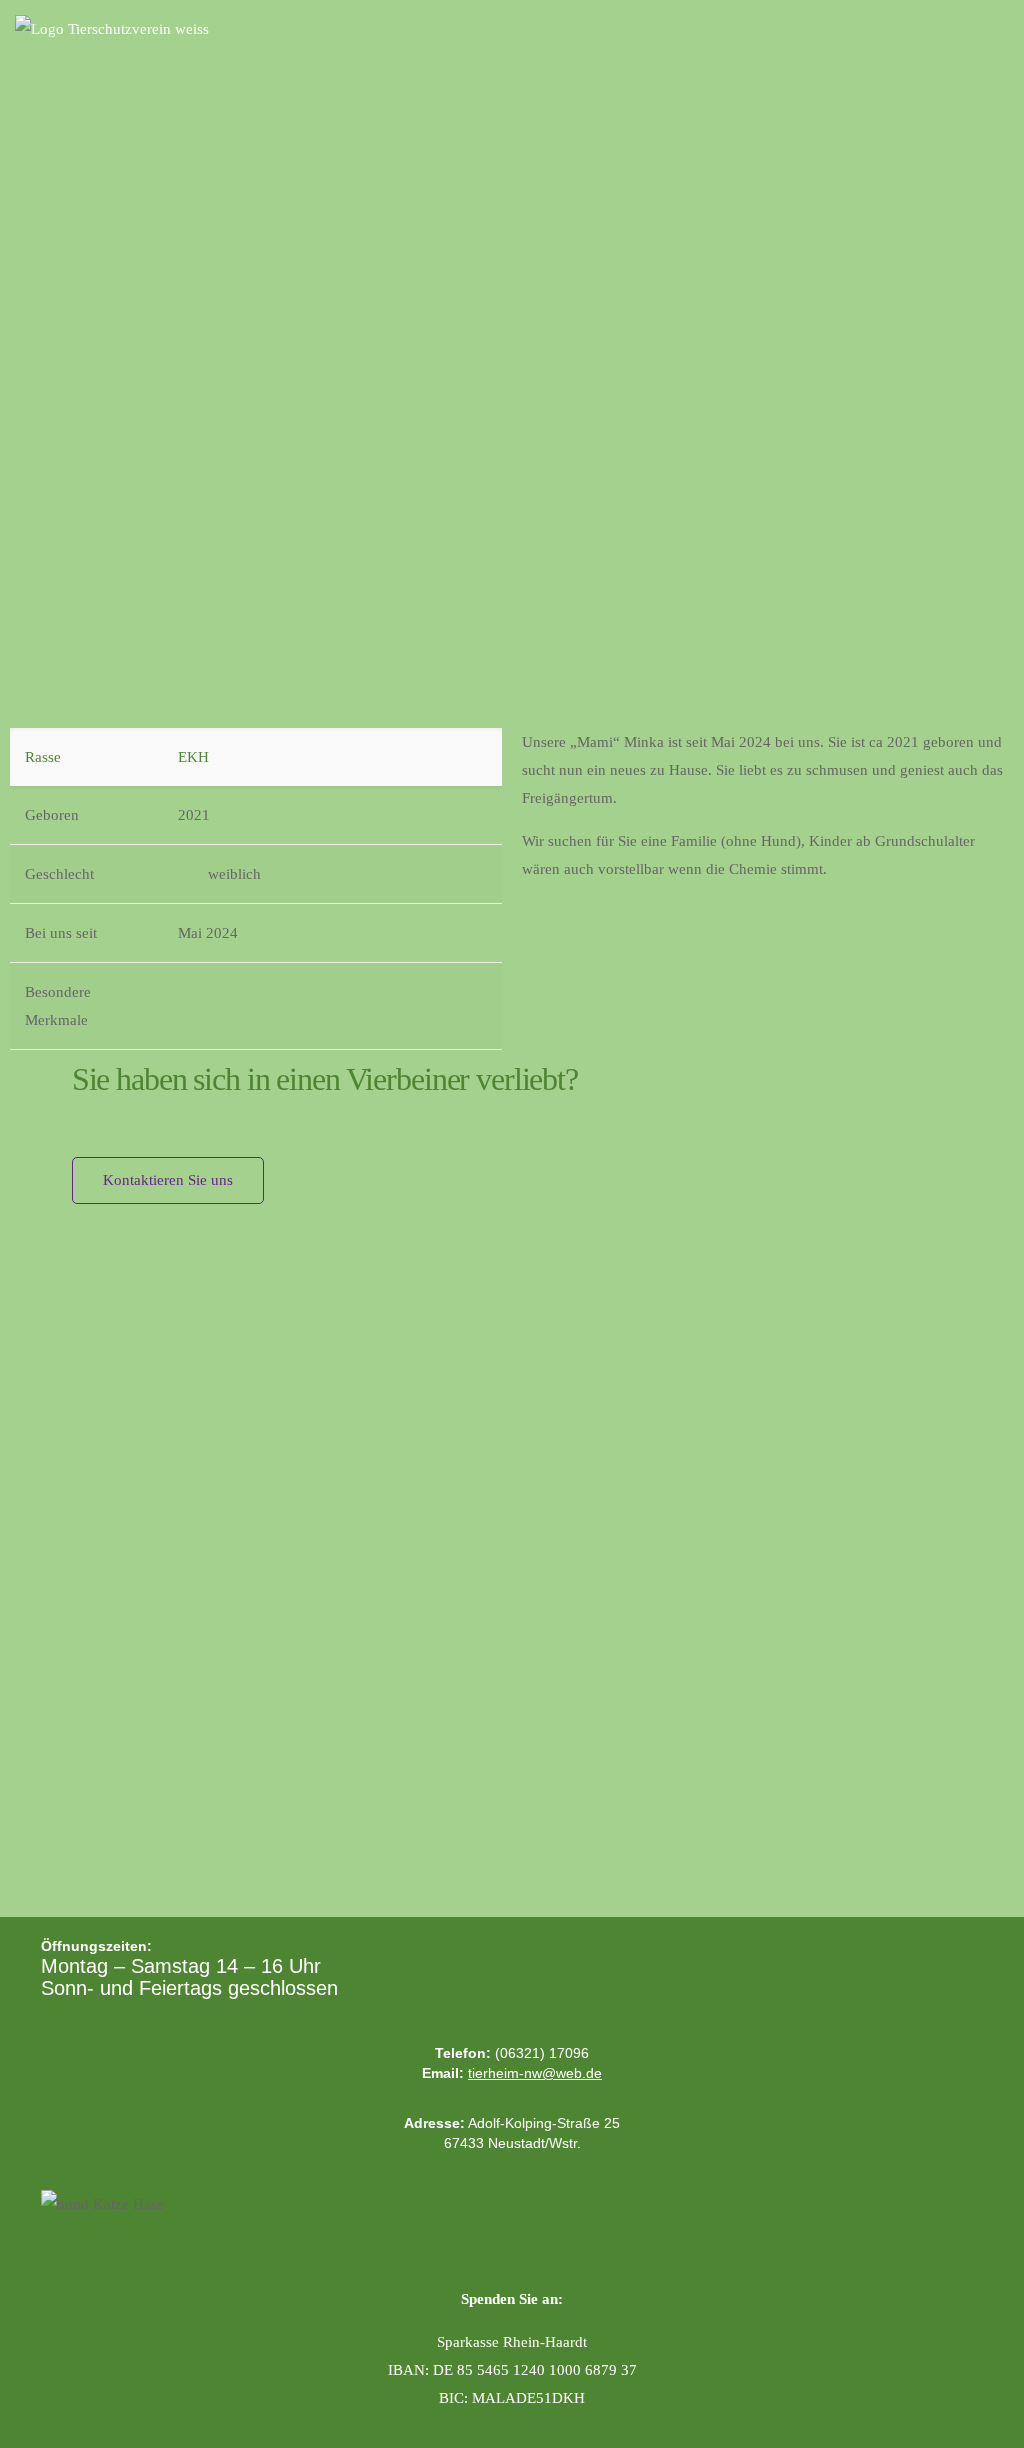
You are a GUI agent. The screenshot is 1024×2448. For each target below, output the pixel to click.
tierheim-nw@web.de (535, 2073)
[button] (996, 30)
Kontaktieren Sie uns (168, 1180)
